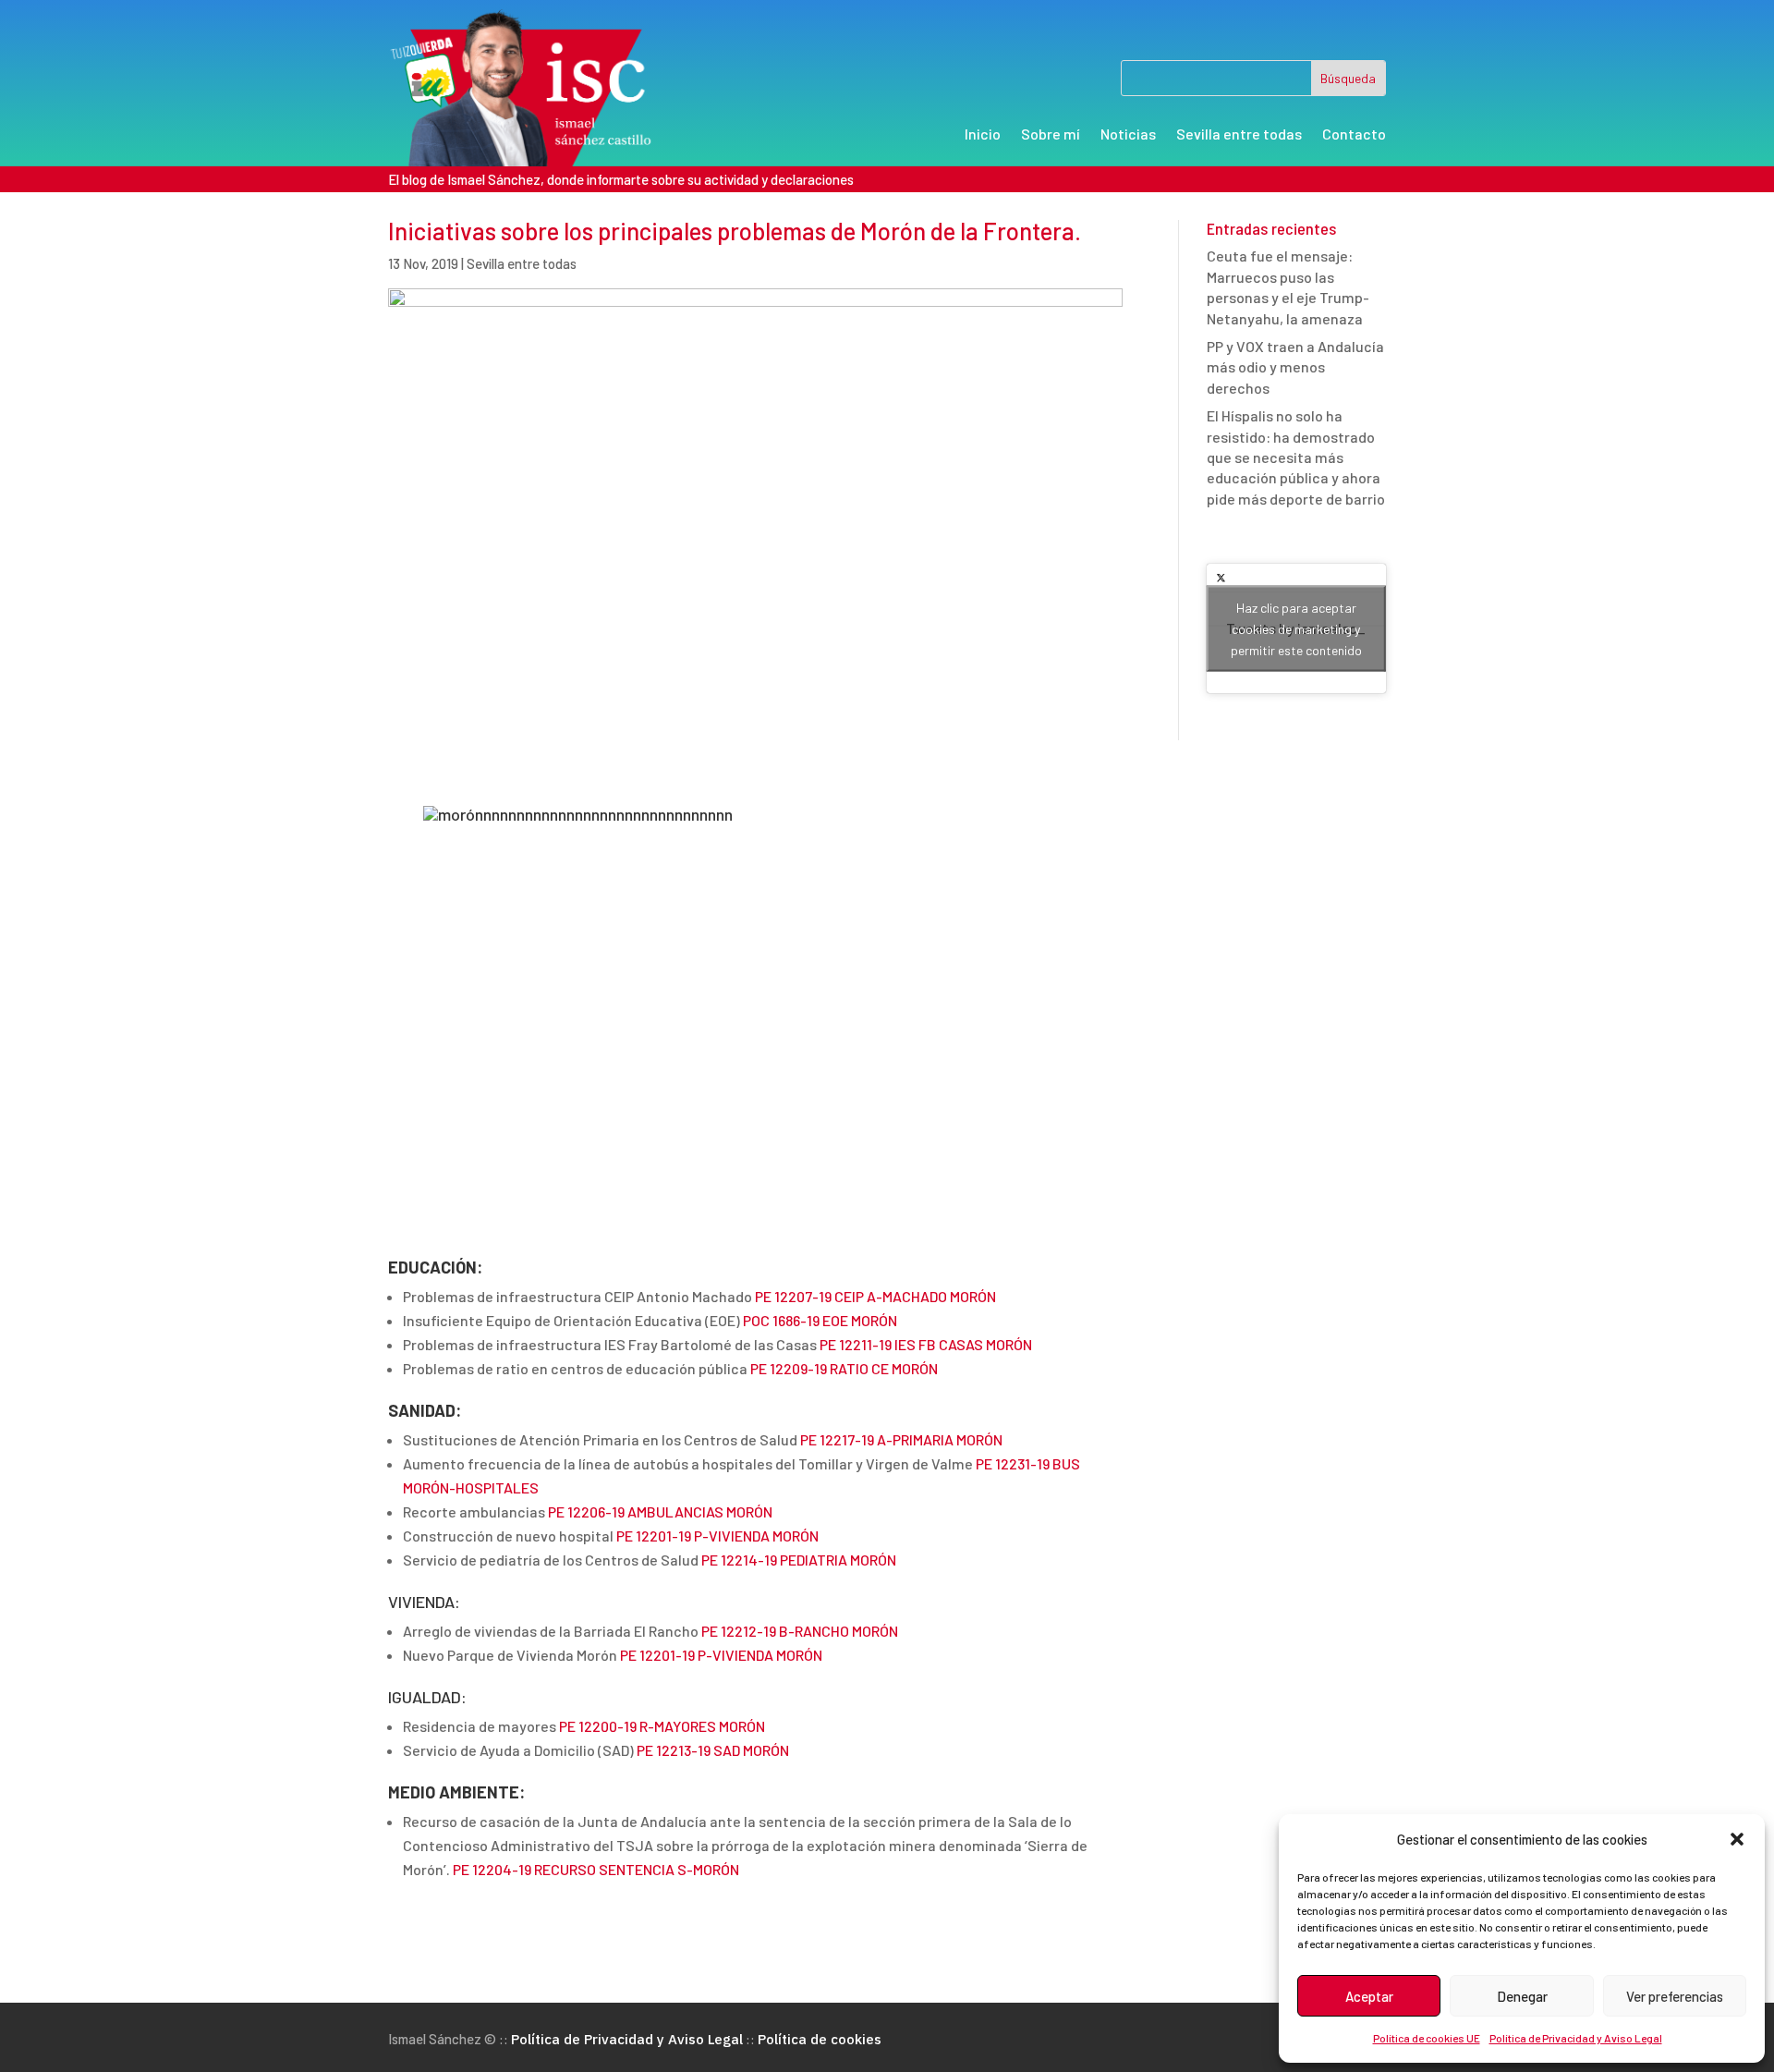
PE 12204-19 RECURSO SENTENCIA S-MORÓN (596, 1869)
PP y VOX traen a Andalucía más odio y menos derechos (1295, 367)
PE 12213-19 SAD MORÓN (713, 1750)
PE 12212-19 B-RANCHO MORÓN (800, 1631)
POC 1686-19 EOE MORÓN (820, 1320)
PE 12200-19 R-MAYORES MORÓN (662, 1726)
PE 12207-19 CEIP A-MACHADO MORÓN (875, 1296)
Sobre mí (1051, 135)
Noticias (1128, 135)
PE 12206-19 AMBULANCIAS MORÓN (660, 1511)
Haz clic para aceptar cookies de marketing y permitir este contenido (1296, 629)
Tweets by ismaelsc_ (1296, 629)
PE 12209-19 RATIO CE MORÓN (844, 1368)
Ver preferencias (1675, 1996)
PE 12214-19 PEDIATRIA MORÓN (799, 1560)
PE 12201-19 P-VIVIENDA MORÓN (717, 1536)
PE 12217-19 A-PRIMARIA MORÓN (901, 1439)
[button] (1737, 1839)
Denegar (1522, 1996)
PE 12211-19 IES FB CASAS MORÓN (926, 1344)
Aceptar (1369, 1996)
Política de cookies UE (1427, 2038)
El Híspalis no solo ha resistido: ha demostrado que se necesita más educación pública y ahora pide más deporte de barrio (1296, 457)
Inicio (983, 135)
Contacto (1354, 135)
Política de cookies (820, 2039)
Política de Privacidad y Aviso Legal (1576, 2038)
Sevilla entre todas (1239, 135)
